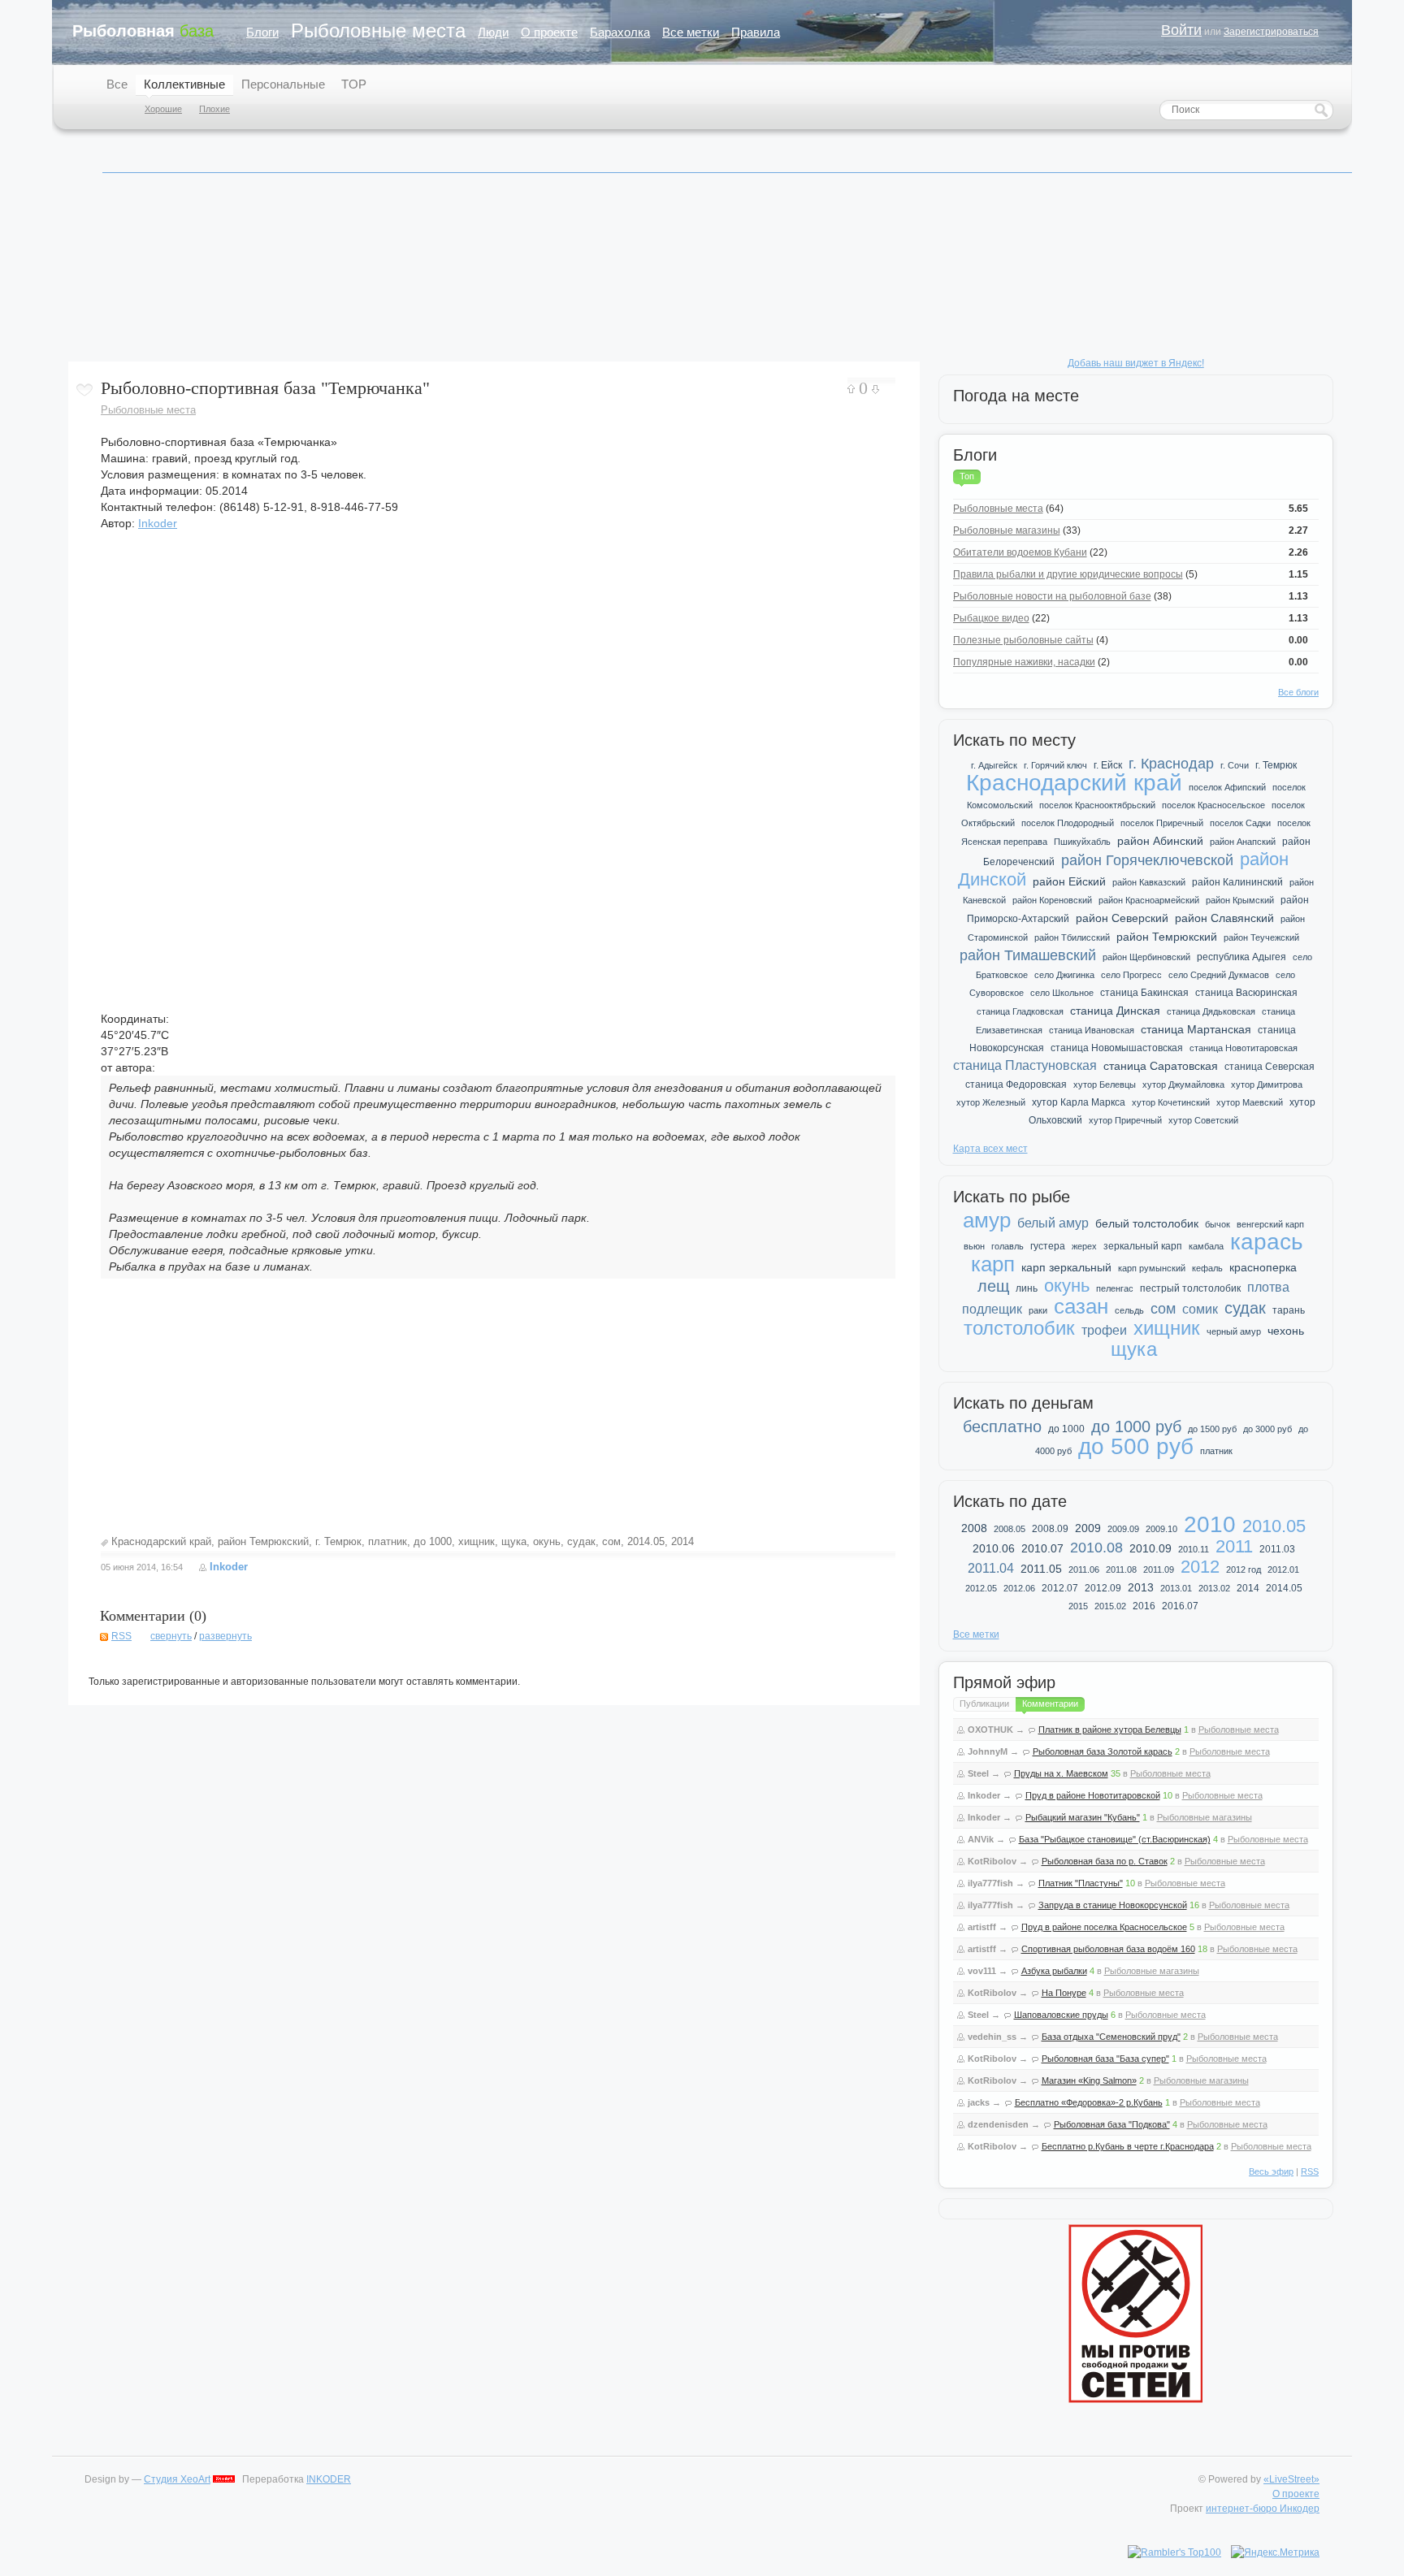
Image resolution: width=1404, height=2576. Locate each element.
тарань (1289, 1310)
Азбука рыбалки (1054, 1971)
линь (1027, 1288)
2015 (1078, 1606)
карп (993, 1264)
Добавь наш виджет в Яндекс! (1136, 363)
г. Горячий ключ (1055, 765)
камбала (1206, 1246)
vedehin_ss (992, 2037)
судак (581, 1541)
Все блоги (1298, 692)
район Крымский (1240, 900)
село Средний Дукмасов (1219, 975)
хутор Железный (991, 1102)
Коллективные (184, 84)
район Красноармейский (1149, 900)
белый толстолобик (1147, 1223)
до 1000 (433, 1541)
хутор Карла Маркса (1079, 1102)
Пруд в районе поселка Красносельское (1104, 1927)
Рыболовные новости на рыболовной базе (1052, 596)
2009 (1088, 1528)
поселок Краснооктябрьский (1097, 805)
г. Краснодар (1171, 764)
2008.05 (1010, 1529)
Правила (756, 32)
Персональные (283, 84)
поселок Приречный (1162, 823)
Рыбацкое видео (991, 618)
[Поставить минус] (875, 390)
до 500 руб (1136, 1446)
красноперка (1263, 1267)
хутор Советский (1203, 1120)
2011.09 (1159, 1569)
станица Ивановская (1092, 1030)
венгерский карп (1270, 1224)
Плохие (214, 109)
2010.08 (1096, 1548)
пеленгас (1115, 1288)
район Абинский (1160, 841)
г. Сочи (1235, 765)
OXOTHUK (990, 1730)
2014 (682, 1541)
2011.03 (1277, 1549)
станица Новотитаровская (1244, 1048)
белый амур (1053, 1223)
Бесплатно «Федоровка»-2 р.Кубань (1089, 2102)
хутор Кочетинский (1171, 1102)
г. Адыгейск (994, 765)
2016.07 (1180, 1606)
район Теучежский (1261, 937)
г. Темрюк (338, 1541)
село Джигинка (1064, 975)
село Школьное (1062, 993)
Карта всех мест (990, 1149)
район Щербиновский (1146, 957)
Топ (967, 476)
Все (117, 84)
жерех (1084, 1246)
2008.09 (1050, 1529)
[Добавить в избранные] (84, 390)
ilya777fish (990, 1883)
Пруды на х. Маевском (1061, 1773)
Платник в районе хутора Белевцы (1110, 1730)
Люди (493, 32)
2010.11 (1194, 1549)
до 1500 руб (1212, 1429)
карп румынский (1152, 1268)
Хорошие (163, 109)
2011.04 (991, 1568)
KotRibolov (992, 1861)
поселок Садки (1240, 823)
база (143, 31)
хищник (477, 1541)
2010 (1210, 1524)
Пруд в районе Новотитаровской (1093, 1795)
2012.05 (981, 1588)
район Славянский (1224, 918)
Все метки (691, 32)
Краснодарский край (161, 1541)
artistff (982, 1927)
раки (1038, 1310)
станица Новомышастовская (1117, 1048)
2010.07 (1042, 1548)
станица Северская (1270, 1067)
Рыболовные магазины (1007, 530)
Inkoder (158, 523)
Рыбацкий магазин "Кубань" (1083, 1817)
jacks (979, 2102)
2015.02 (1110, 1606)
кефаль (1207, 1268)
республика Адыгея (1241, 957)
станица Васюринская (1246, 993)
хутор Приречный (1125, 1120)
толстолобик (1019, 1328)
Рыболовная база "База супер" (1105, 2059)
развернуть (225, 1636)
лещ (993, 1286)
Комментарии (1050, 1704)
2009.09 (1123, 1529)
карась (1267, 1242)
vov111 (982, 1971)
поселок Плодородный (1068, 823)
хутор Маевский (1250, 1102)
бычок (1218, 1224)
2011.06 (1084, 1569)
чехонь (1286, 1331)
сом (611, 1541)
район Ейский (1069, 881)
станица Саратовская (1161, 1066)
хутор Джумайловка (1183, 1085)
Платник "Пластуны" (1081, 1883)
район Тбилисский (1072, 937)
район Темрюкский (263, 1541)
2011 (1234, 1546)
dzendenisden (998, 2124)
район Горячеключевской (1147, 860)
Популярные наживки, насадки (1024, 662)
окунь (547, 1541)
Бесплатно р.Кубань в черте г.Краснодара (1128, 2146)
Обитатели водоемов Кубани (1020, 552)
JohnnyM (988, 1751)
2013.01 (1176, 1588)
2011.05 (1041, 1569)
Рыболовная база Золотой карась (1103, 1751)
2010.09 (1150, 1548)
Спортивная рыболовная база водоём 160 (1108, 1949)
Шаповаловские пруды (1061, 2015)
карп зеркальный (1066, 1267)
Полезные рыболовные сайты (1023, 640)
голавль (1007, 1246)
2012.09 (1103, 1588)
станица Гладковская (1020, 1011)
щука (514, 1541)
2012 (1200, 1567)
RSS (121, 1636)
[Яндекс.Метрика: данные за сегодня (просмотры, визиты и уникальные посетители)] (1275, 2552)
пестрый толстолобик (1190, 1288)
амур (987, 1220)
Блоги (262, 32)
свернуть (171, 1636)
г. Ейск (1108, 765)
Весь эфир (1271, 2171)
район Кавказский (1149, 882)
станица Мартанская (1196, 1029)
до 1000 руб (1136, 1427)
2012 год (1244, 1569)
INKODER (329, 2479)
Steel (978, 1773)
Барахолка (620, 32)
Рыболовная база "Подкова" (1112, 2124)
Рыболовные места (378, 30)
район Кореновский (1052, 900)
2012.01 (1283, 1569)
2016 (1144, 1606)
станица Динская (1115, 1011)
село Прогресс (1131, 975)
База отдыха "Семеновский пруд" (1111, 2037)
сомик (1200, 1309)
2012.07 (1060, 1588)
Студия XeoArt (177, 2479)
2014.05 (646, 1541)
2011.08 (1121, 1569)
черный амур (1234, 1331)
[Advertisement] (498, 1409)
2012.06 (1019, 1588)
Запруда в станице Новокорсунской (1113, 1905)
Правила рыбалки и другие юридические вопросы (1068, 574)
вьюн (974, 1246)
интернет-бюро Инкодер (1263, 2509)
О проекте (549, 32)
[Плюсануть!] (851, 389)
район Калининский (1237, 882)
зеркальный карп (1143, 1246)
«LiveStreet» (1291, 2479)
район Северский (1122, 918)
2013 (1141, 1587)
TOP (354, 84)
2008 (974, 1528)
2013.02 (1214, 1588)
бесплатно (1002, 1427)
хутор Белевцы (1105, 1085)
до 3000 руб (1267, 1429)
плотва (1268, 1287)
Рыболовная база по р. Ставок (1105, 1861)
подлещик (992, 1309)
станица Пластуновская (1025, 1065)
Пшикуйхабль (1082, 842)
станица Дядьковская (1211, 1011)
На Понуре (1064, 1993)
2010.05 (1274, 1526)
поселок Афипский (1227, 787)
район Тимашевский (1028, 955)
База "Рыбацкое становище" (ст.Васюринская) (1115, 1839)
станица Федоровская (1016, 1085)
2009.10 (1161, 1529)
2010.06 (994, 1548)
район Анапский (1243, 842)
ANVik (981, 1839)
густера (1048, 1246)
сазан (1081, 1306)
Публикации (984, 1704)
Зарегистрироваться (1271, 32)
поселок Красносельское (1213, 805)
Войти (1181, 30)
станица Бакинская (1144, 993)
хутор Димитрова (1267, 1085)
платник (388, 1541)
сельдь (1129, 1310)
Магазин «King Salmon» (1089, 2080)
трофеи (1104, 1330)
